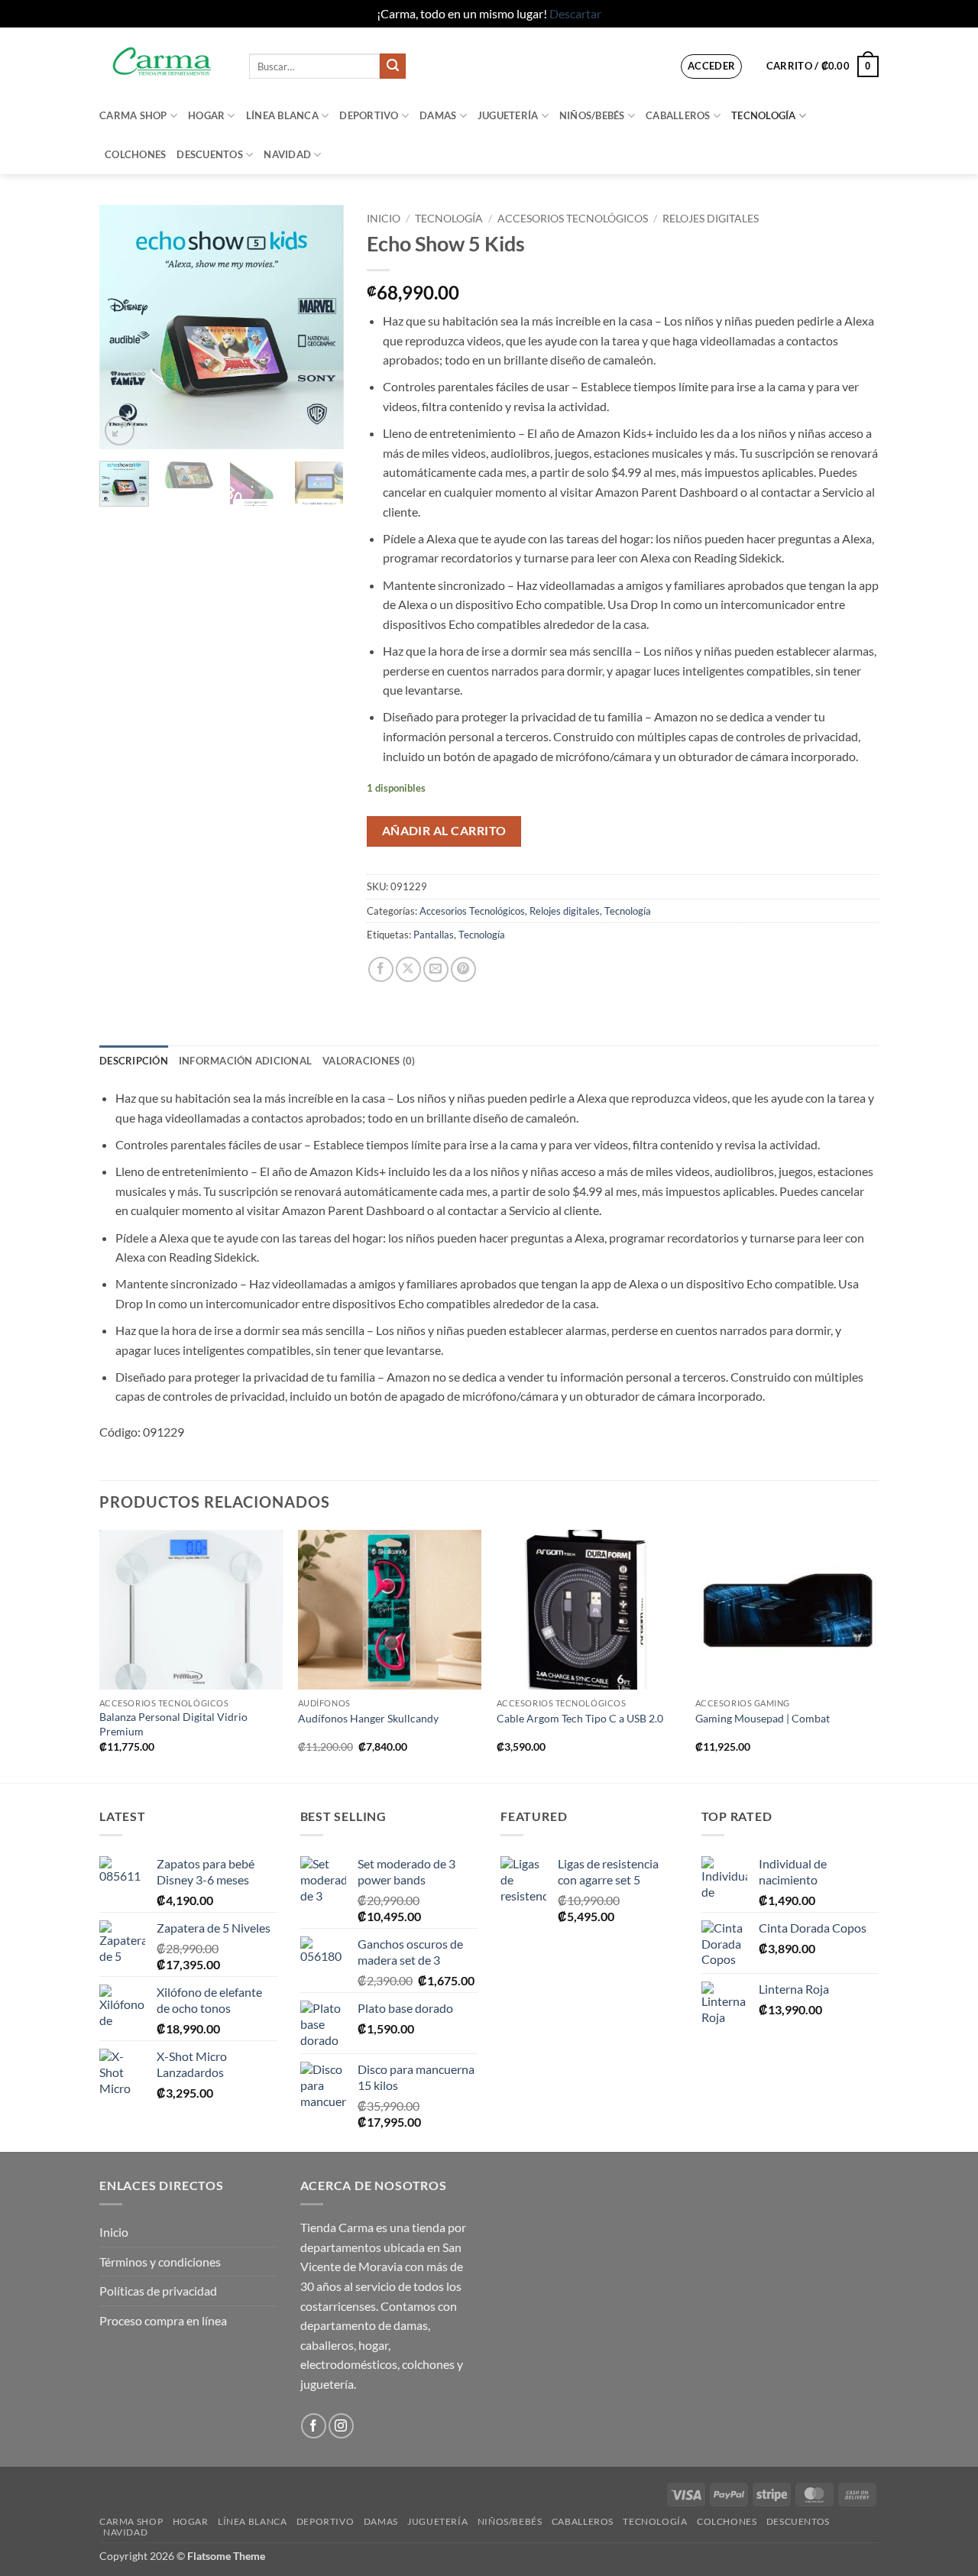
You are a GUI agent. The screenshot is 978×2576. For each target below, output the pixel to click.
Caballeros (678, 115)
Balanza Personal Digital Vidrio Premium (173, 1724)
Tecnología (764, 115)
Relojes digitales (711, 219)
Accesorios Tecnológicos (573, 219)
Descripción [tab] (134, 1061)
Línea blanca (282, 115)
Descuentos (210, 154)
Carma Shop (133, 115)
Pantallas (434, 935)
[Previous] (124, 327)
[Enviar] (393, 66)
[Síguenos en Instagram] (341, 2426)
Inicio (384, 219)
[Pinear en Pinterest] (463, 969)
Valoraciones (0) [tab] (369, 1061)
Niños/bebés (592, 115)
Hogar (206, 115)
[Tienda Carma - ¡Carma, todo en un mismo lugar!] (163, 62)
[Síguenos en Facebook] (314, 2426)
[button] (712, 66)
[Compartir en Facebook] (381, 969)
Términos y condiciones (160, 2262)
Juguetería (508, 115)
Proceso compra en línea (163, 2320)
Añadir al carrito (444, 831)
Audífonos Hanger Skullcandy (368, 1718)
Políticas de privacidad (158, 2291)
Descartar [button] (575, 13)
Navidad (287, 154)
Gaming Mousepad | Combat (763, 1718)
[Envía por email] (436, 969)
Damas (438, 115)
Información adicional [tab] (245, 1061)
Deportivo (369, 115)
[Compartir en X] (408, 969)
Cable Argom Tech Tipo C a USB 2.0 (580, 1718)
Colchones (135, 154)
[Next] (319, 327)
